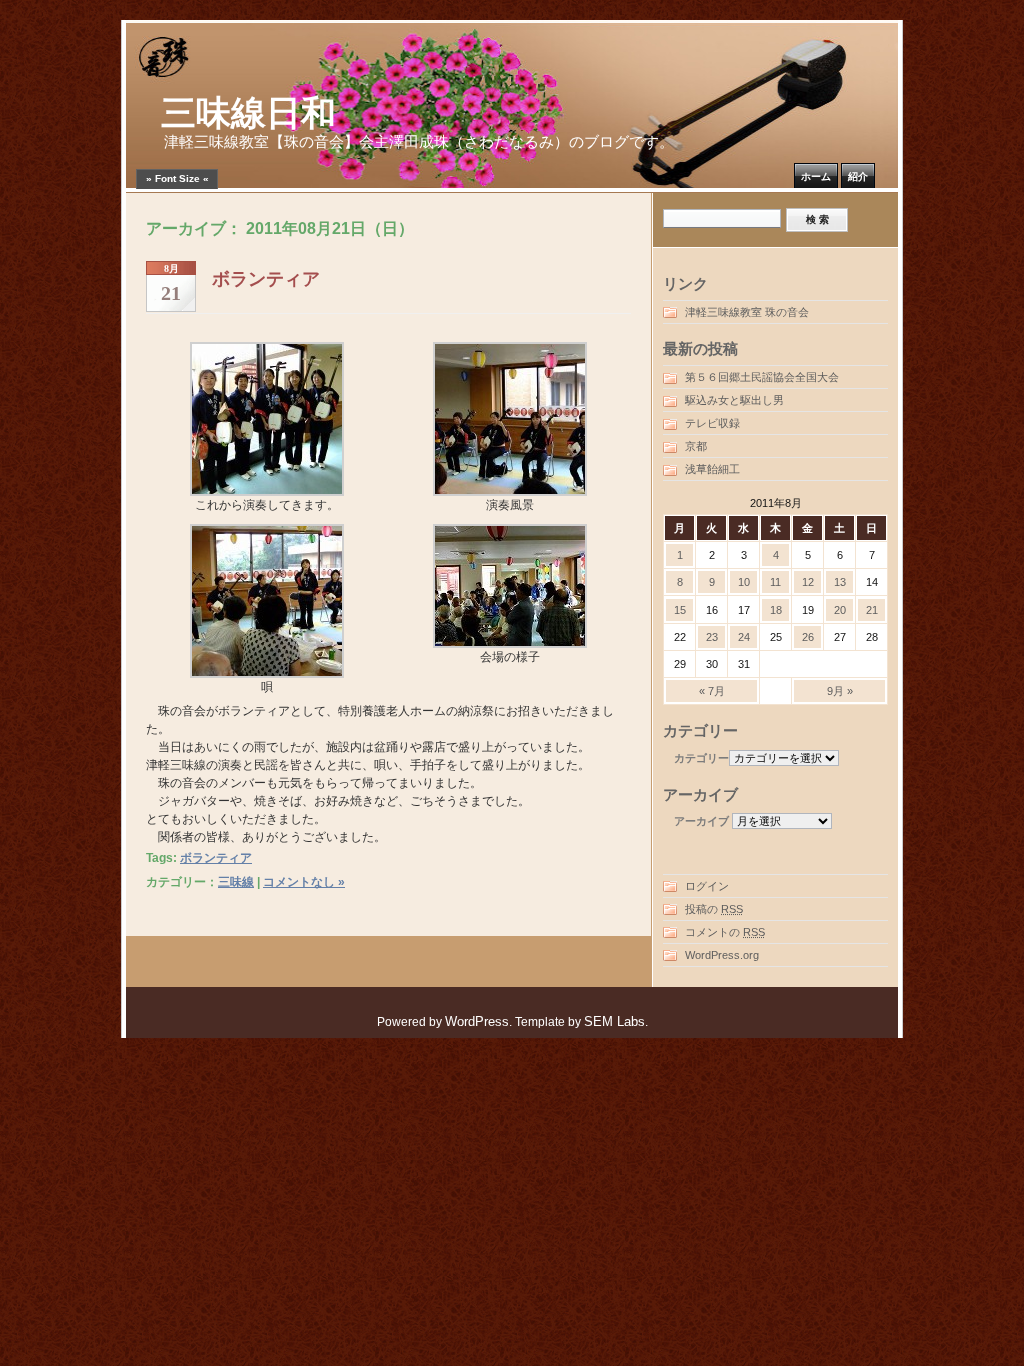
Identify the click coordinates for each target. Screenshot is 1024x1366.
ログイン (707, 886)
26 (808, 637)
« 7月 (712, 691)
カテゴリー (701, 758)
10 (744, 582)
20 (840, 610)
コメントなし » (304, 882)
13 (840, 582)
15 (680, 610)
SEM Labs (614, 1021)
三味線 (236, 882)
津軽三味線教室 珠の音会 (747, 312)
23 (712, 637)
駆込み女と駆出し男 (734, 400)
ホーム (816, 176)
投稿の (714, 909)
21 (872, 610)
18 (776, 610)
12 (808, 582)
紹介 (858, 176)
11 (775, 582)
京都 (696, 446)
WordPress (477, 1021)
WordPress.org (722, 955)
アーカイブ (701, 821)
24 (744, 637)
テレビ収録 (712, 423)
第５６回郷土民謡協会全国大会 (762, 377)
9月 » (840, 691)
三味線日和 (248, 113)
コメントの (725, 932)
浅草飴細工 (712, 469)
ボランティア (266, 279)
